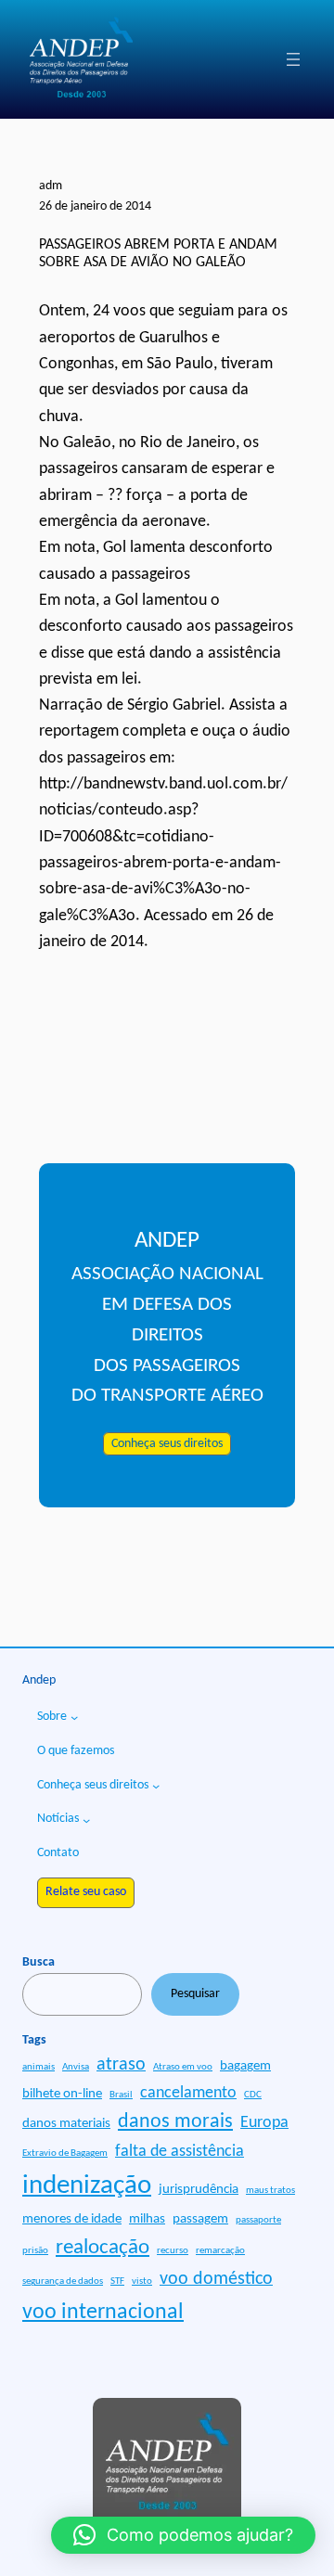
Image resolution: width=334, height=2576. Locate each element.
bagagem (245, 2066)
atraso (121, 2065)
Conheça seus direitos (167, 1444)
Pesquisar (195, 1994)
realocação (103, 2248)
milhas (147, 2219)
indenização (87, 2186)
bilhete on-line (62, 2094)
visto (142, 2281)
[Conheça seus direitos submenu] (156, 1786)
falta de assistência (180, 2152)
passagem (200, 2219)
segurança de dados (63, 2281)
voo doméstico (216, 2279)
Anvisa (76, 2067)
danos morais (175, 2122)
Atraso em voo (183, 2067)
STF (117, 2281)
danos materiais (66, 2124)
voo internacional (103, 2313)
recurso (173, 2251)
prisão (35, 2251)
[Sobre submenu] (74, 1717)
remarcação (220, 2251)
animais (39, 2067)
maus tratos (270, 2191)
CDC (253, 2095)
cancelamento (188, 2093)
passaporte (258, 2220)
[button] (183, 2535)
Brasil (121, 2095)
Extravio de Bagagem (65, 2153)
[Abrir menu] (293, 59)
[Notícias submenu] (86, 1820)
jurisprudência (199, 2190)
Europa (264, 2123)
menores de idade (72, 2219)
